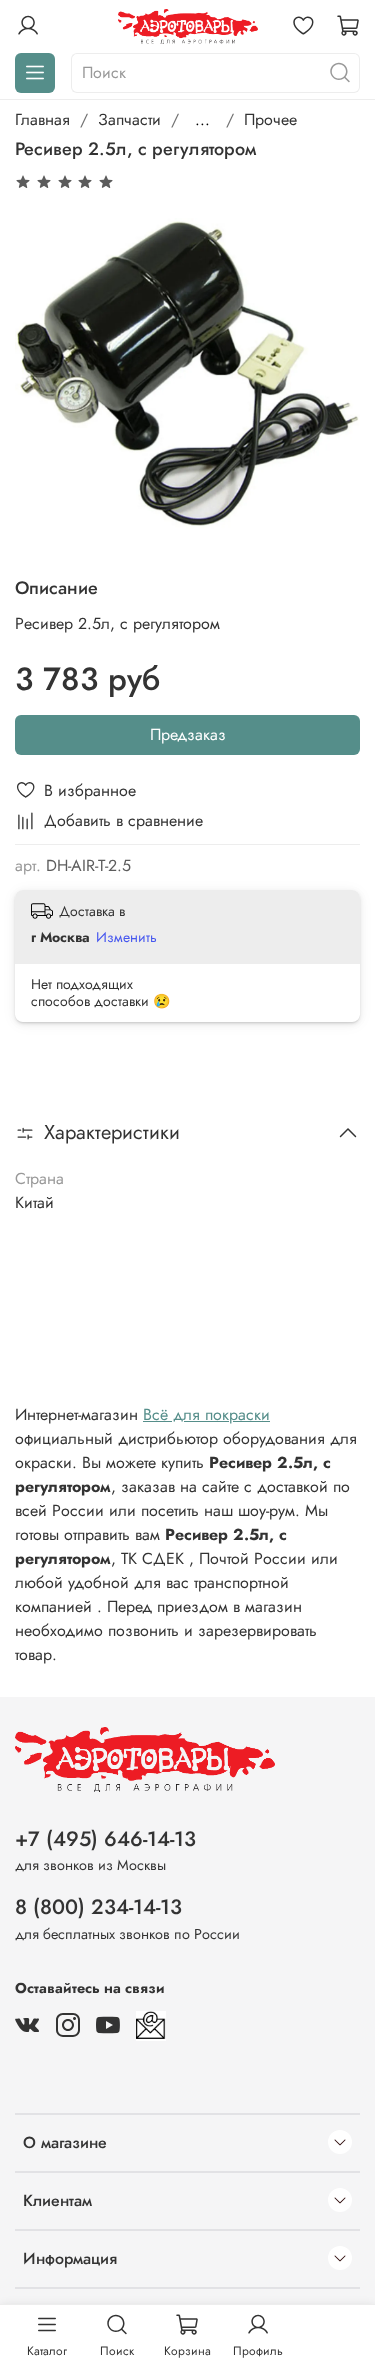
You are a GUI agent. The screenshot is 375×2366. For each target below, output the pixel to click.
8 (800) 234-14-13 (98, 1907)
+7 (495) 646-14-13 (105, 1839)
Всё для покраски (206, 1414)
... (202, 120)
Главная (42, 119)
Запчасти (129, 119)
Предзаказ (188, 734)
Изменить (126, 937)
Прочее (270, 119)
